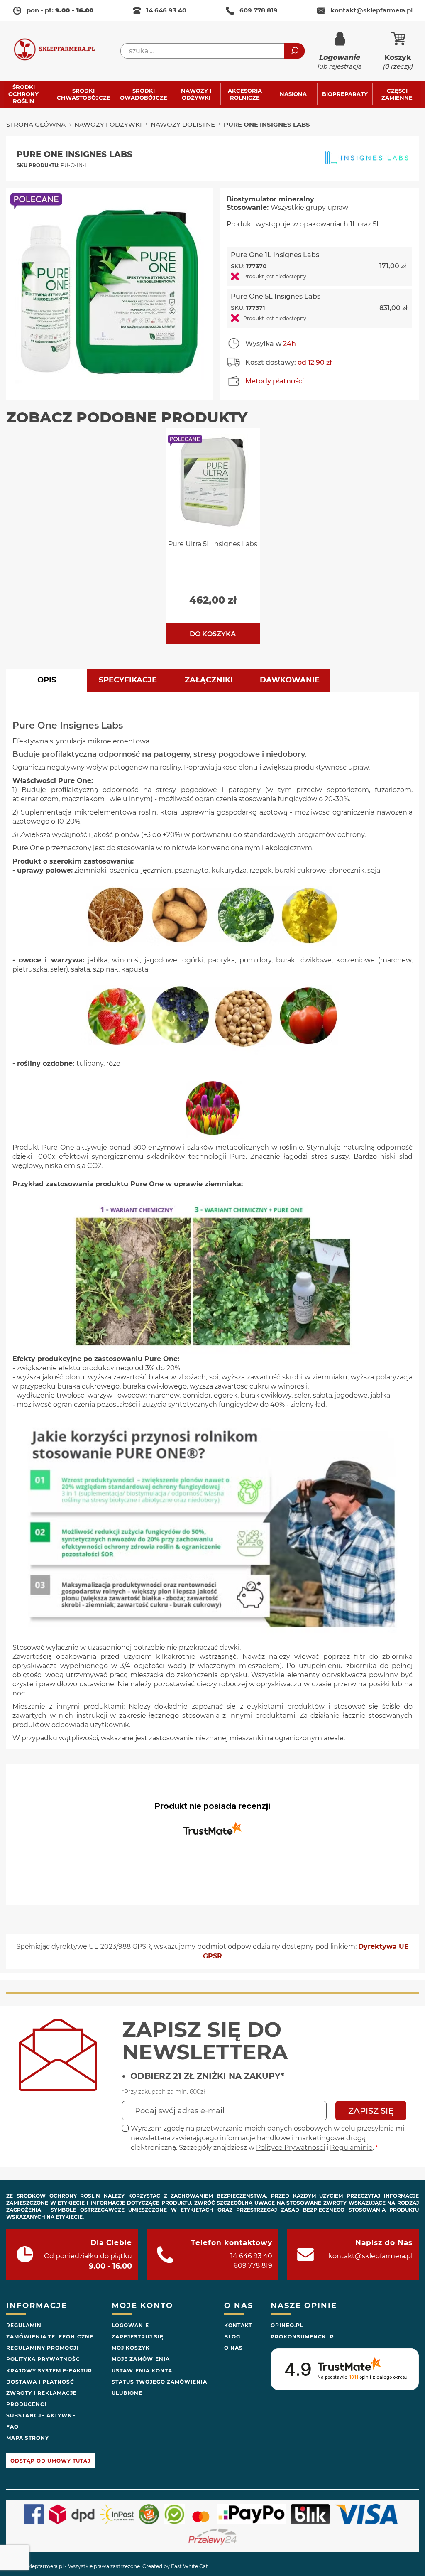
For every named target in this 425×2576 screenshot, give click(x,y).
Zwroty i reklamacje (42, 2393)
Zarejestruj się (138, 2337)
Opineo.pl (287, 2325)
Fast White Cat (189, 2566)
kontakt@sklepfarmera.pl (370, 2256)
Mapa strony (28, 2438)
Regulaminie (351, 2148)
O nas (233, 2348)
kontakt (371, 10)
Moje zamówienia (141, 2359)
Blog (232, 2337)
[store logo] (60, 51)
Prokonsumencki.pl (304, 2337)
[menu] (212, 94)
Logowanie (130, 2325)
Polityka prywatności (44, 2359)
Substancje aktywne (41, 2415)
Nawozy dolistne (183, 124)
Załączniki (209, 680)
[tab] (47, 680)
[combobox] (212, 51)
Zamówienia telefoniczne (50, 2337)
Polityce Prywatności (291, 2148)
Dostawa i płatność (40, 2382)
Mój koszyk (131, 2348)
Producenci (26, 2404)
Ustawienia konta (142, 2371)
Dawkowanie (290, 680)
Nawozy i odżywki (108, 124)
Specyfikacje (128, 680)
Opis (47, 680)
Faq (12, 2427)
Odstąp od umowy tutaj (50, 2461)
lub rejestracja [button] (339, 62)
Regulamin (24, 2325)
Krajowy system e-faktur (49, 2371)
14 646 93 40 (166, 10)
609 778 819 (259, 10)
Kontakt (238, 2325)
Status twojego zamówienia (159, 2382)
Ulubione (127, 2393)
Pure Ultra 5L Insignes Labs (213, 544)
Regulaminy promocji (42, 2348)
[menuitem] (28, 94)
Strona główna (36, 124)
